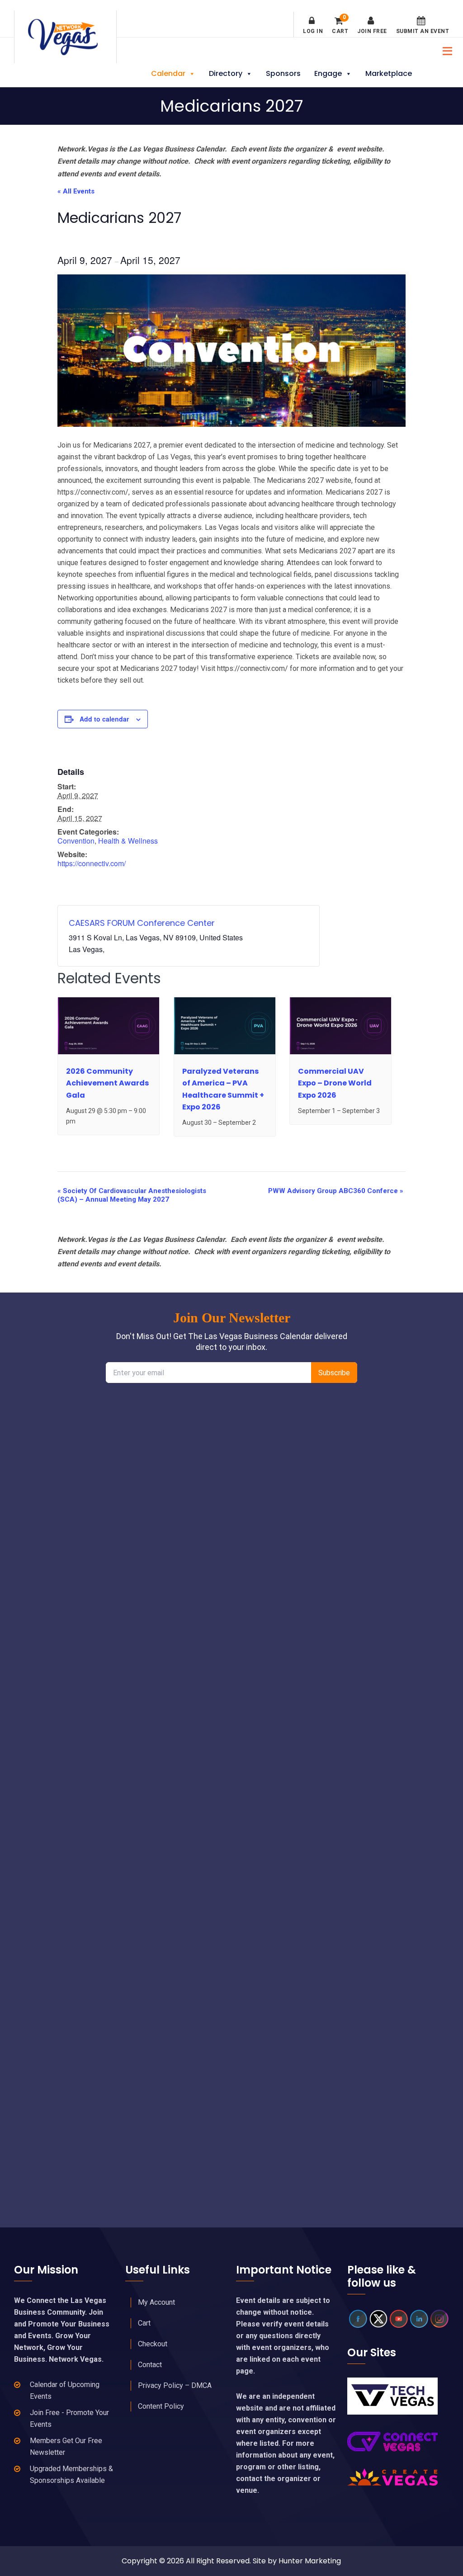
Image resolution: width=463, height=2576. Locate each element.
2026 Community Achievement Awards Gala (107, 1083)
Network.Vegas (65, 37)
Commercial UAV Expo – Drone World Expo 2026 (335, 1083)
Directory (226, 73)
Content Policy (161, 2406)
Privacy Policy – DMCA (175, 2385)
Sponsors (283, 73)
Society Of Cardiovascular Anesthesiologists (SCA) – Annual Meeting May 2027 (132, 1195)
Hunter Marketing (310, 2561)
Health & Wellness (128, 841)
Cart (340, 25)
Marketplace (389, 73)
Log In (313, 31)
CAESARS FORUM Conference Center (142, 923)
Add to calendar (104, 719)
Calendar (168, 73)
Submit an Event (423, 31)
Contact (150, 2365)
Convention (76, 841)
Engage (328, 73)
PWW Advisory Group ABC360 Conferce (336, 1191)
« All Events (76, 191)
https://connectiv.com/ (92, 863)
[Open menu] (445, 50)
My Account (156, 2302)
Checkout (153, 2344)
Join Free (372, 31)
